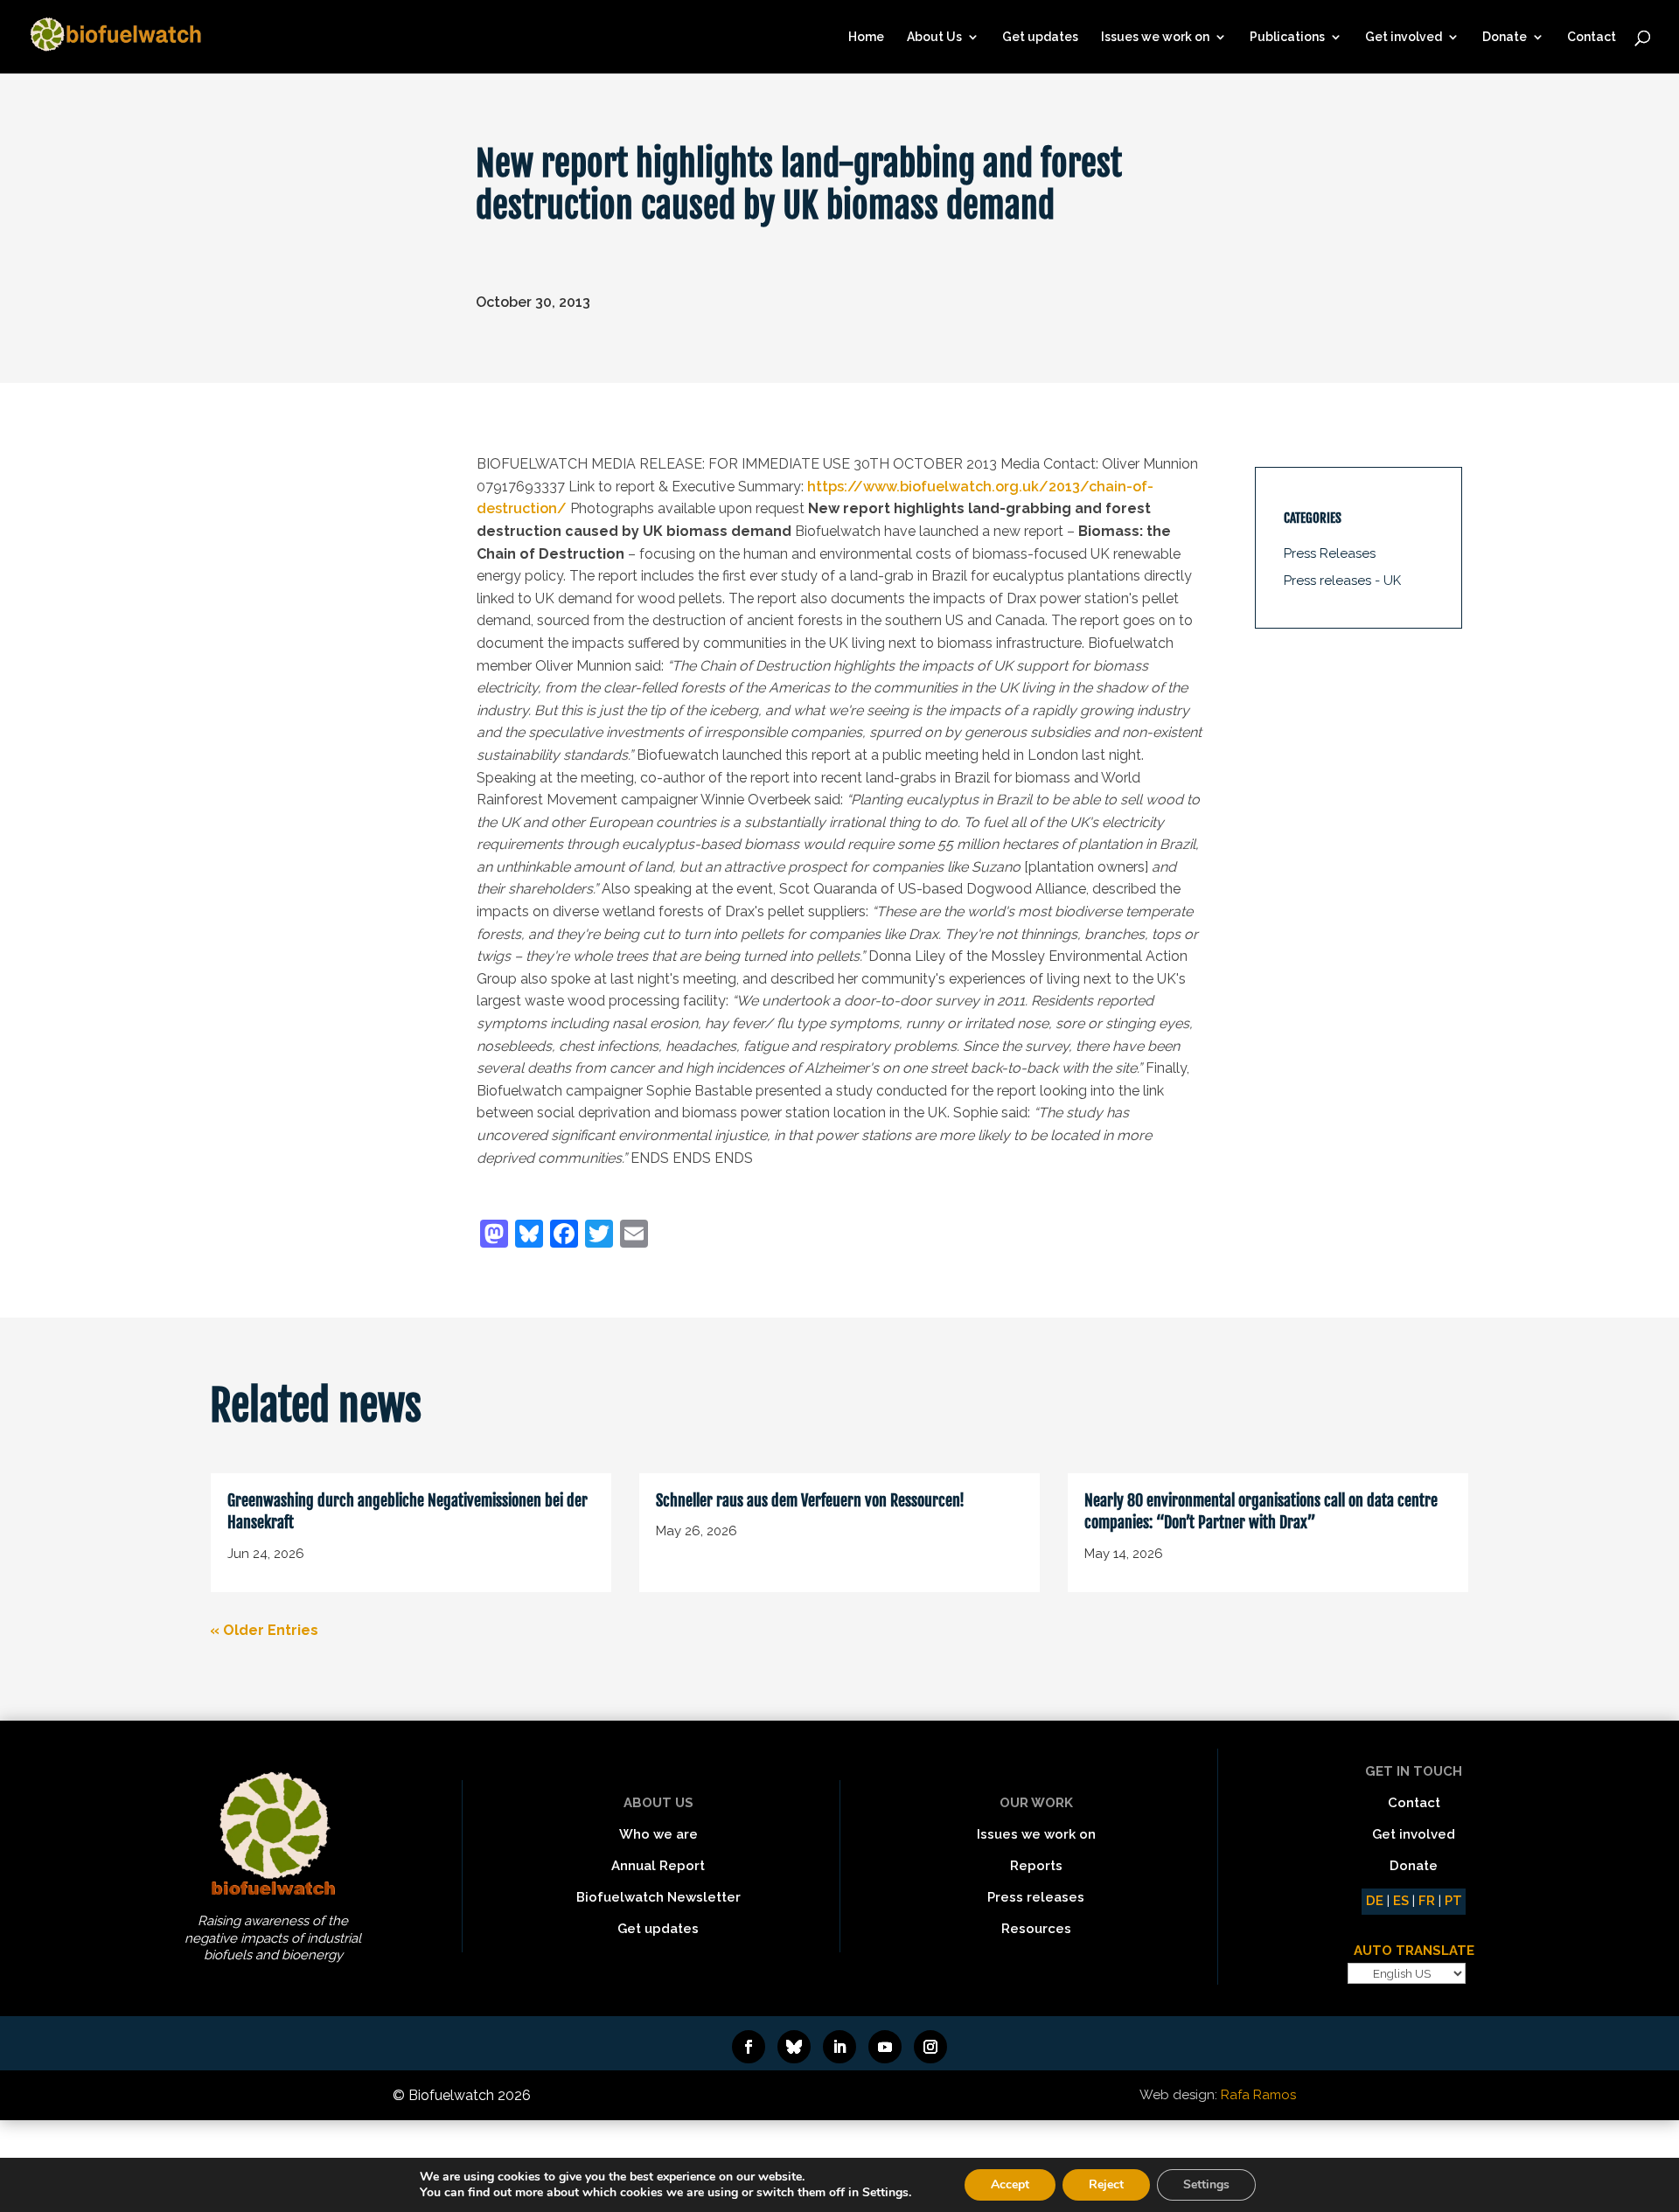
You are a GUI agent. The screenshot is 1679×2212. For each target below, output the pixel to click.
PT (1453, 1901)
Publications (1287, 37)
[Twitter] (599, 1236)
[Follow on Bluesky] (794, 2047)
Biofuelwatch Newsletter (658, 1897)
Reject (1106, 2184)
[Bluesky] (529, 1236)
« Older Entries (264, 1630)
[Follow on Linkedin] (839, 2047)
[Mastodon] (494, 1236)
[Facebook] (564, 1236)
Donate (1505, 37)
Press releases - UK (1342, 581)
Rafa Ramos (1258, 2095)
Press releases (1036, 1897)
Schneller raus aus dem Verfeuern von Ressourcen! (810, 1500)
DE (1375, 1901)
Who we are (658, 1834)
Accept (1010, 2184)
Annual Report (658, 1866)
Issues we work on (1155, 37)
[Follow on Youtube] (885, 2047)
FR (1427, 1901)
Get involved (1404, 37)
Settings (1206, 2184)
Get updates (1040, 37)
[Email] (634, 1236)
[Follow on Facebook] (749, 2047)
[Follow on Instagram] (930, 2047)
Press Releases (1330, 553)
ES (1401, 1901)
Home (866, 37)
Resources (1036, 1929)
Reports (1036, 1866)
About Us (934, 37)
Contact (1592, 37)
